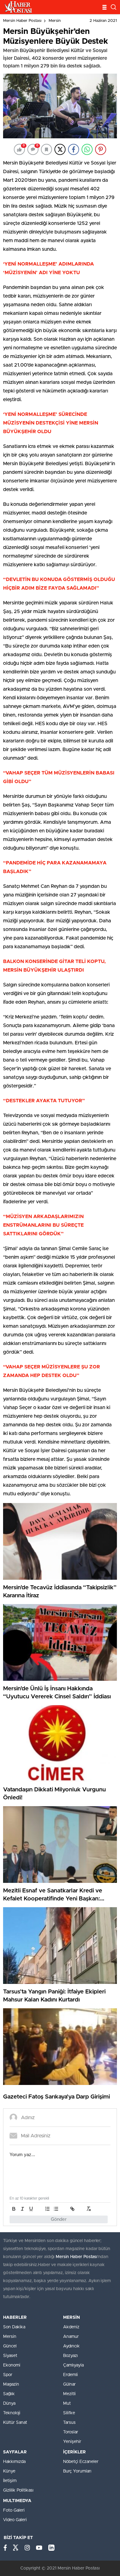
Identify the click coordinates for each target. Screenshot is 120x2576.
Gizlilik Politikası (18, 2490)
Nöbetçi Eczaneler (81, 2462)
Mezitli (69, 2394)
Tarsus (69, 2423)
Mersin (55, 21)
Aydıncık (71, 2346)
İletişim (10, 2481)
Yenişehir (72, 2442)
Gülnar (69, 2384)
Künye (9, 2471)
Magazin (11, 2384)
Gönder (59, 2219)
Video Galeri (15, 2520)
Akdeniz (71, 2327)
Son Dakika (14, 2327)
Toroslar (71, 2432)
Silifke (69, 2413)
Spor (8, 2375)
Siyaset (10, 2356)
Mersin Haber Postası (22, 21)
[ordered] (47, 2209)
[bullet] (56, 2209)
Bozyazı (70, 2356)
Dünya (9, 2403)
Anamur (71, 2337)
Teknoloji (12, 2413)
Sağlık (9, 2394)
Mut (67, 2403)
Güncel (10, 2346)
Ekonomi (12, 2365)
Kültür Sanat (15, 2423)
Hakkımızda (14, 2462)
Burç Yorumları (77, 2471)
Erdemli (70, 2375)
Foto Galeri (14, 2510)
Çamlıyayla (73, 2365)
